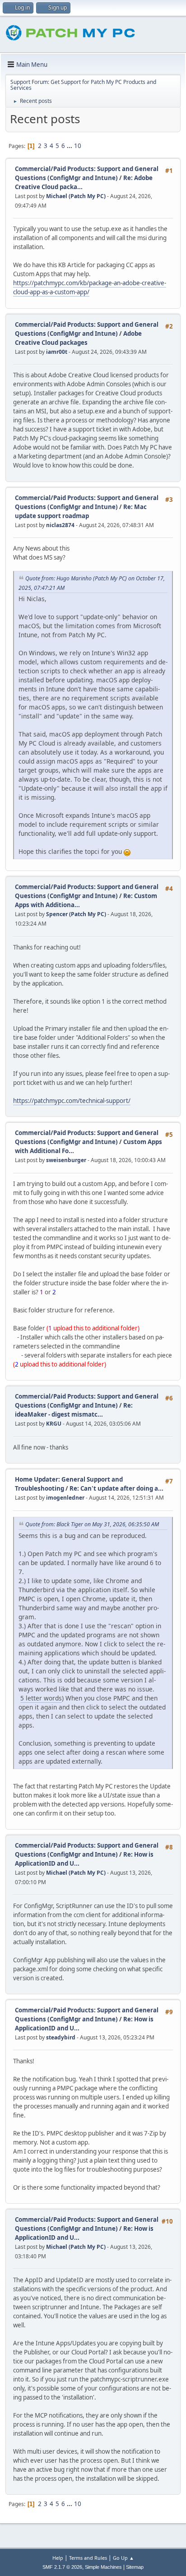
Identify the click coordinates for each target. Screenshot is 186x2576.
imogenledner (65, 1498)
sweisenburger (66, 1160)
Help (58, 2558)
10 (78, 146)
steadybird (61, 2037)
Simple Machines (103, 2567)
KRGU (54, 1424)
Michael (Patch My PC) (76, 196)
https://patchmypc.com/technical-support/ (72, 1101)
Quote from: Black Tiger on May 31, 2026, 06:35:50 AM (92, 1524)
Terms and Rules (88, 2558)
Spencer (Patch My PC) (76, 914)
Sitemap (135, 2567)
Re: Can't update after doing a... (116, 1488)
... (70, 146)
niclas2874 (60, 525)
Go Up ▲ (123, 2558)
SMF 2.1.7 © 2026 (62, 2567)
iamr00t (57, 352)
